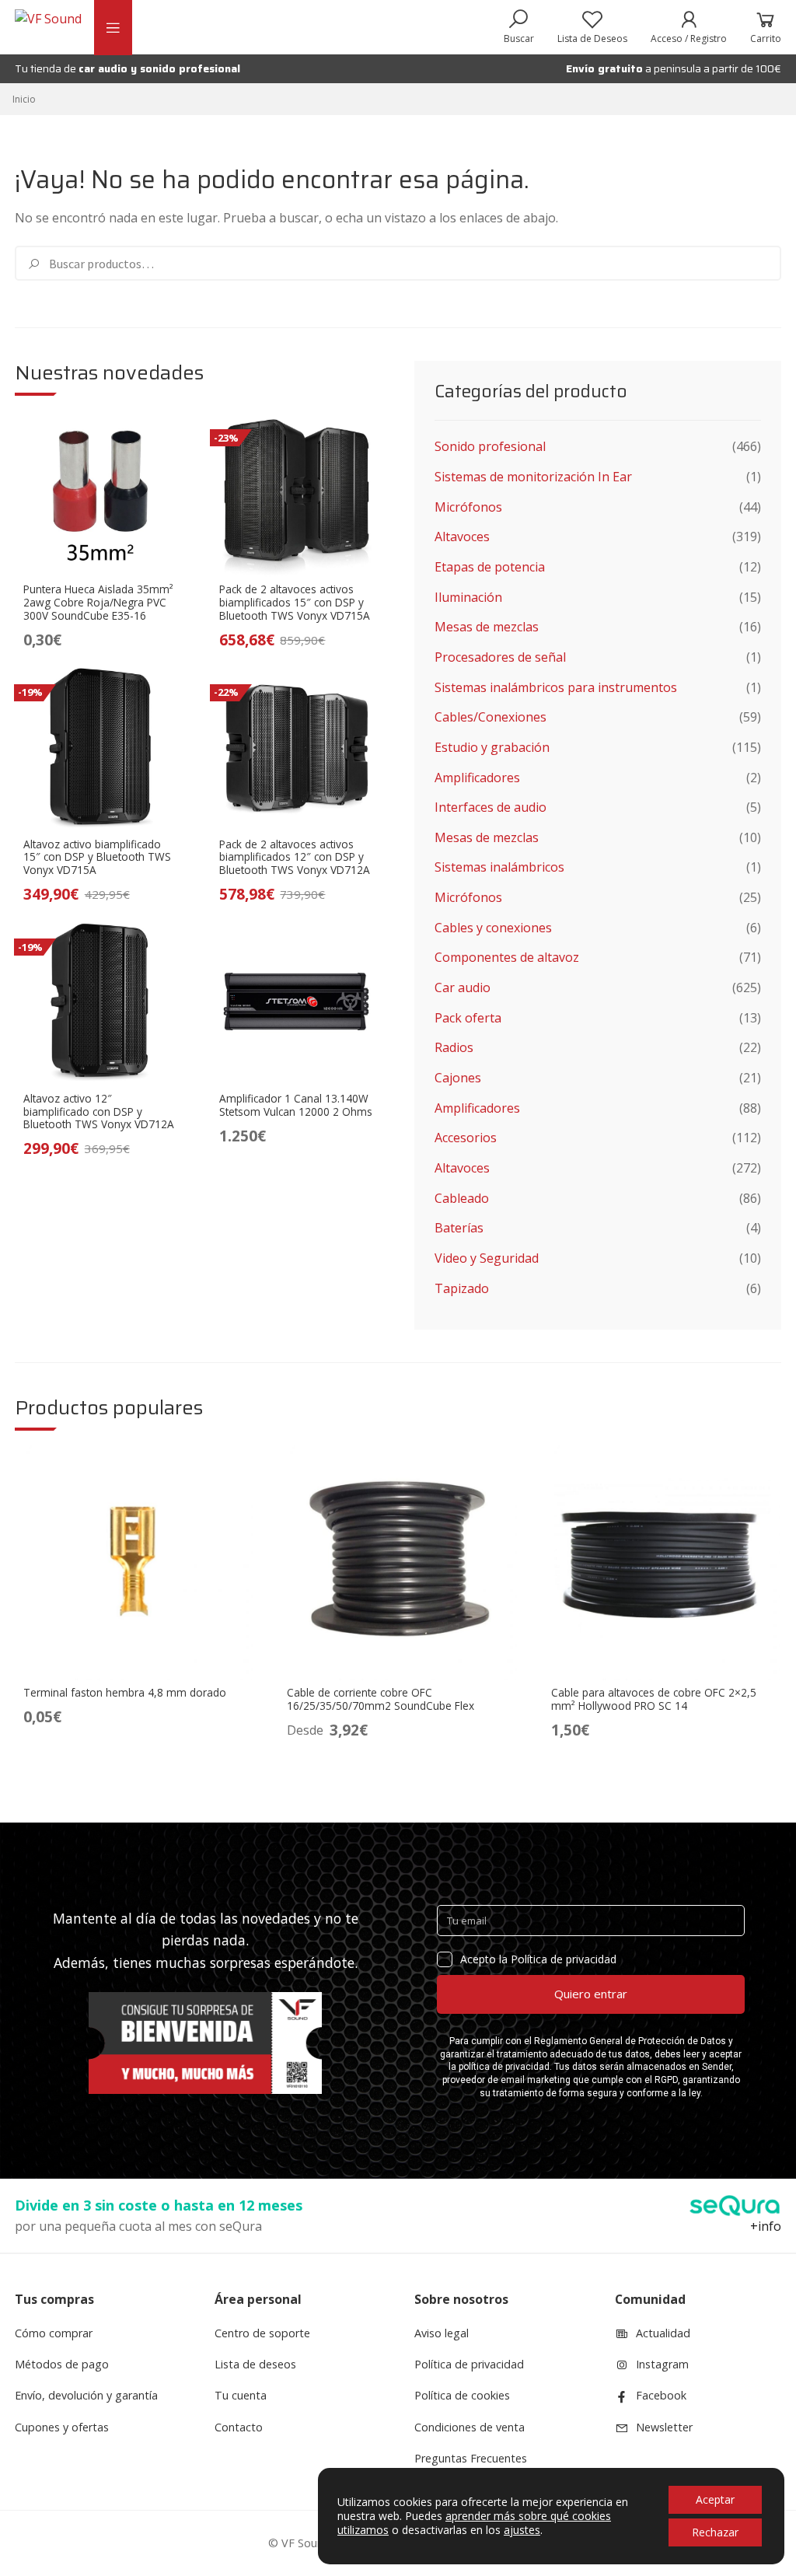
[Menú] (113, 28)
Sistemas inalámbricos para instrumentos (556, 687)
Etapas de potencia (490, 567)
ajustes (522, 2530)
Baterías (459, 1228)
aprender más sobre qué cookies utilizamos (474, 2523)
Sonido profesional (490, 446)
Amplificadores (477, 778)
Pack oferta (468, 1018)
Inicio (24, 99)
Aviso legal (442, 2333)
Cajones (458, 1078)
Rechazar (715, 2532)
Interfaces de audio (491, 807)
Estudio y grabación (492, 747)
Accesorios (466, 1138)
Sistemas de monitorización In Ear (533, 477)
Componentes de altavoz (507, 957)
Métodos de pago (62, 2364)
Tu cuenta (241, 2395)
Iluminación (468, 597)
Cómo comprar (54, 2333)
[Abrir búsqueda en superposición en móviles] (519, 27)
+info (766, 2226)
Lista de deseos (255, 2364)
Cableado (462, 1198)
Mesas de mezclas (487, 627)
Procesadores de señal (500, 657)
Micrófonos (468, 507)
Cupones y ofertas (62, 2427)
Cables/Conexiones (491, 717)
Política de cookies (462, 2395)
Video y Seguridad (487, 1258)
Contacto (239, 2427)
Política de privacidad (469, 2364)
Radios (454, 1047)
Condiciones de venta (470, 2427)
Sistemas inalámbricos (499, 867)
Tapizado (462, 1288)
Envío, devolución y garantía (86, 2395)
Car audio (463, 987)
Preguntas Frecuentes (471, 2458)
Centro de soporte (262, 2333)
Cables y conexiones (493, 928)
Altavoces (462, 537)
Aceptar (715, 2499)
